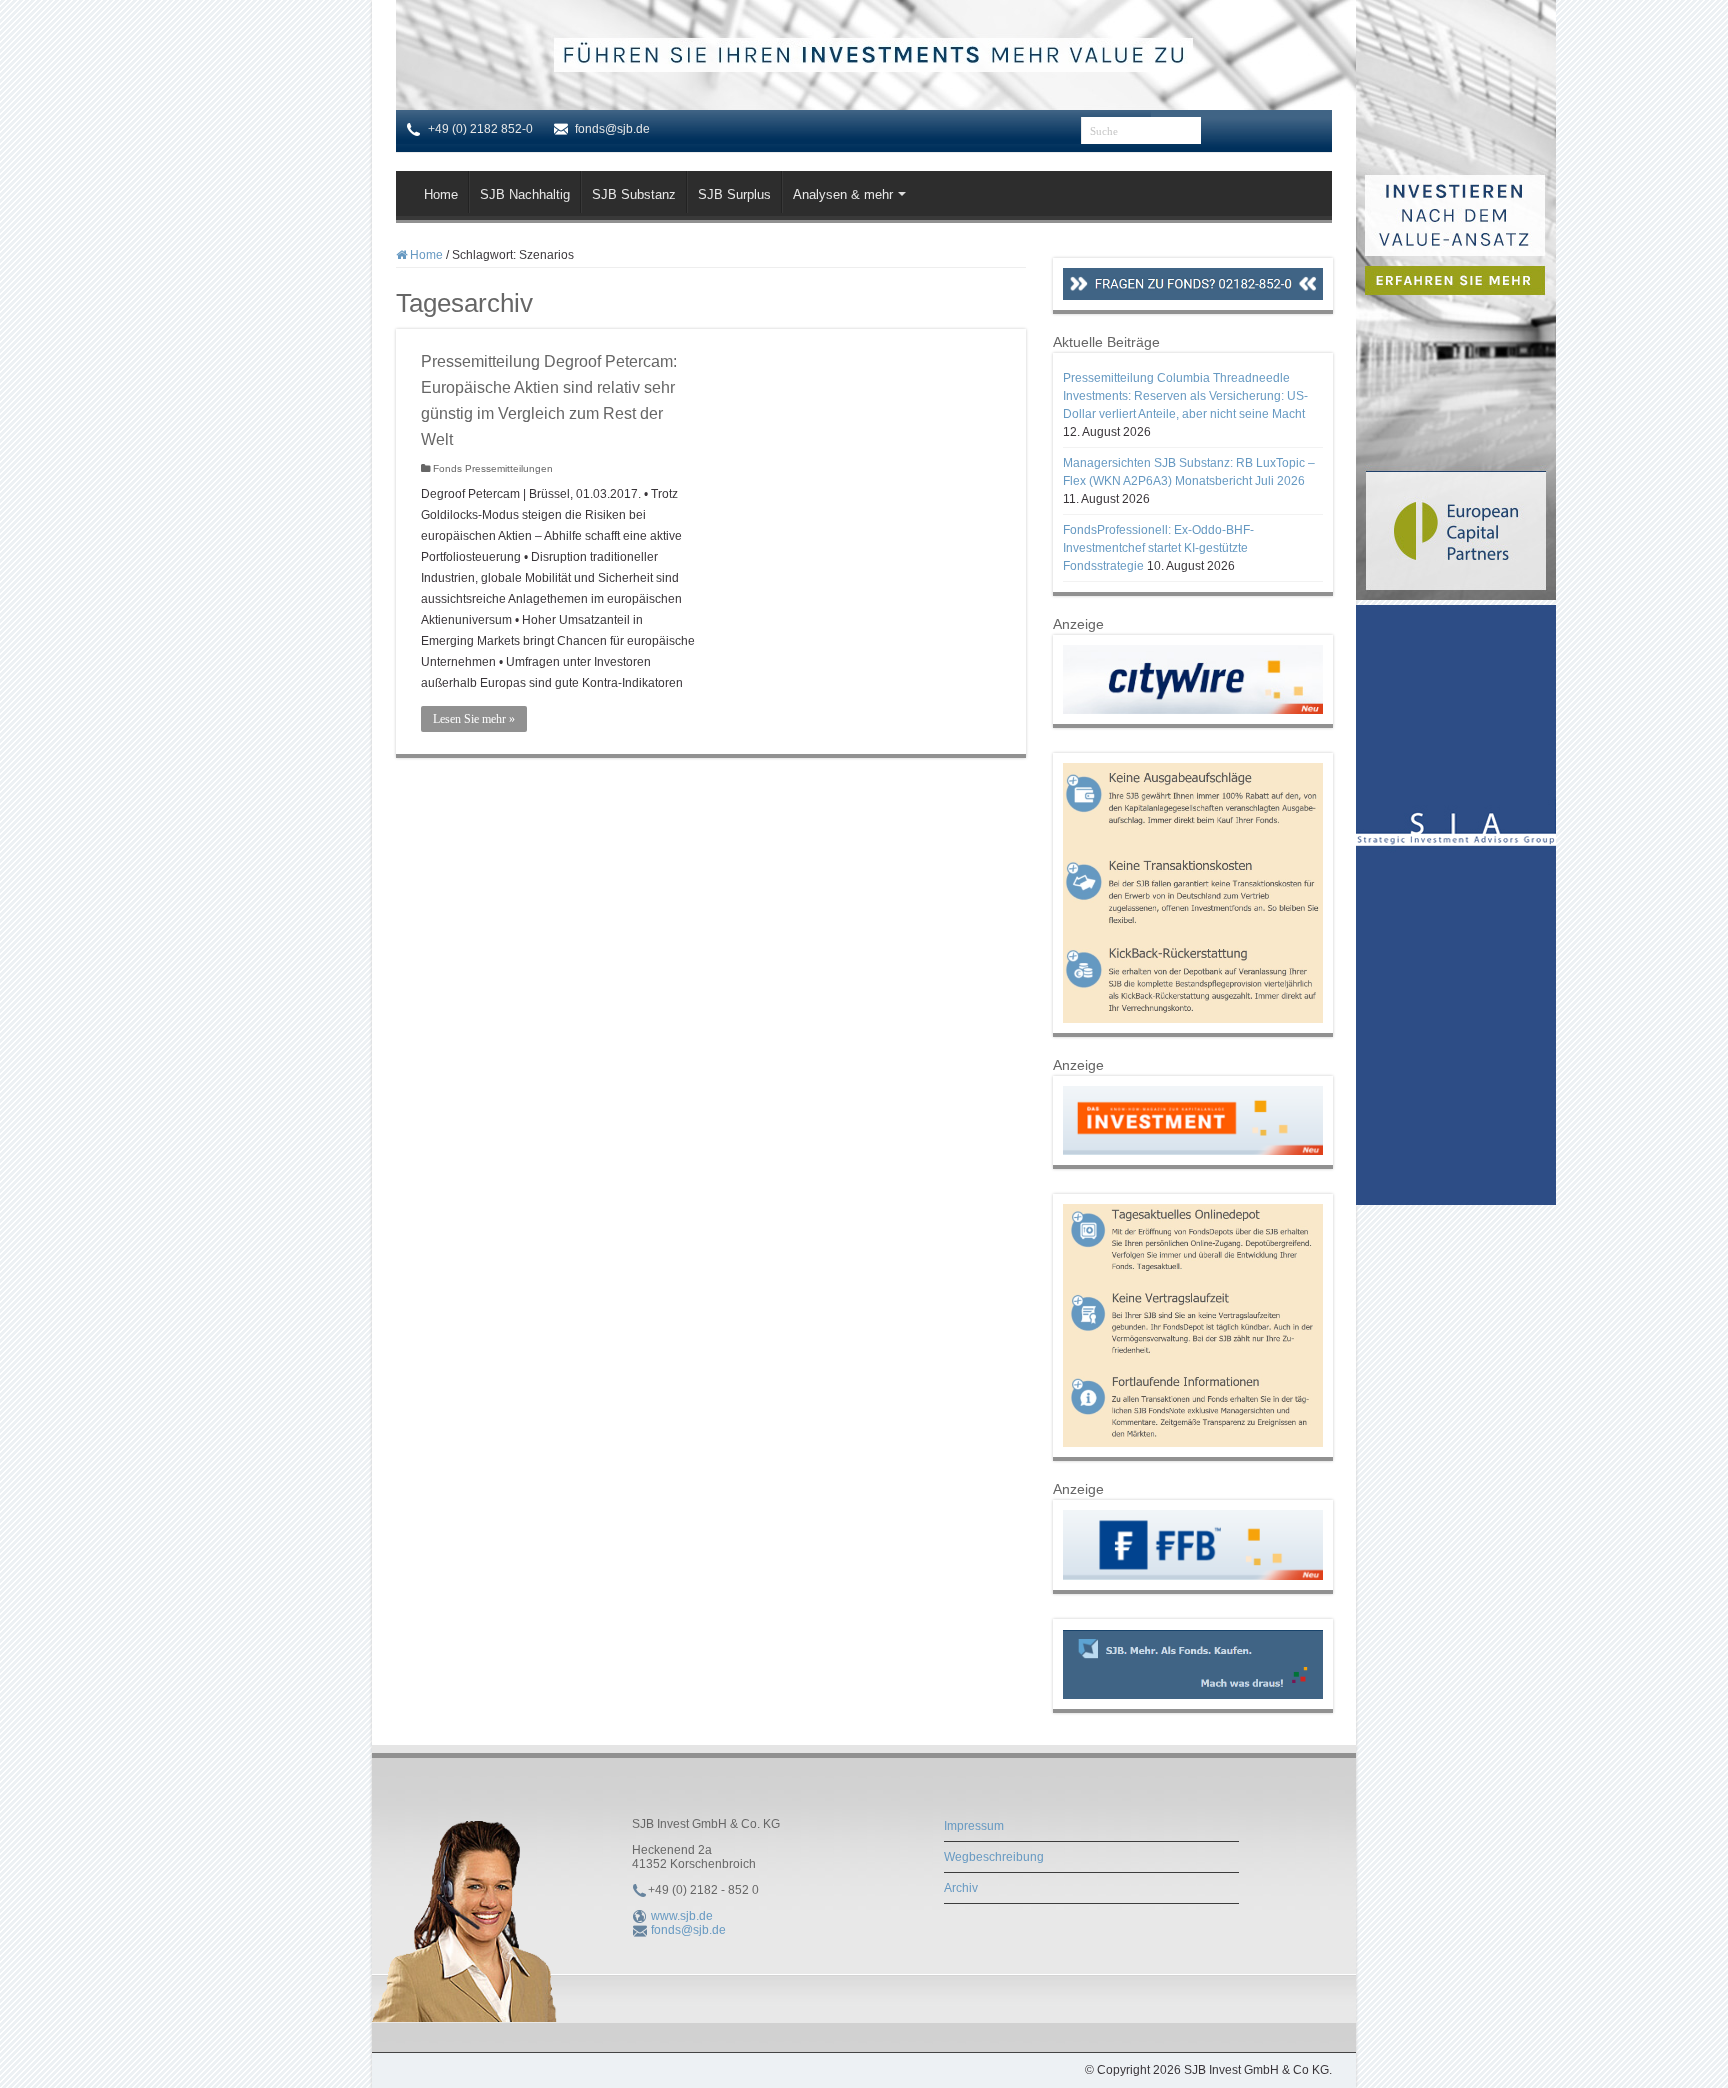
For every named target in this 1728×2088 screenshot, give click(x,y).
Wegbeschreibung (994, 1857)
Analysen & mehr (843, 194)
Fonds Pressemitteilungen (493, 468)
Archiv (961, 1888)
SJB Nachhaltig (525, 194)
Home (441, 194)
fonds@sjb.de (688, 1930)
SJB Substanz (634, 194)
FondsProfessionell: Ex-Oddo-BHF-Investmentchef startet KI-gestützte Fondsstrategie (1158, 548)
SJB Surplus (734, 194)
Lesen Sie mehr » (474, 719)
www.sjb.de (682, 1916)
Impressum (974, 1826)
